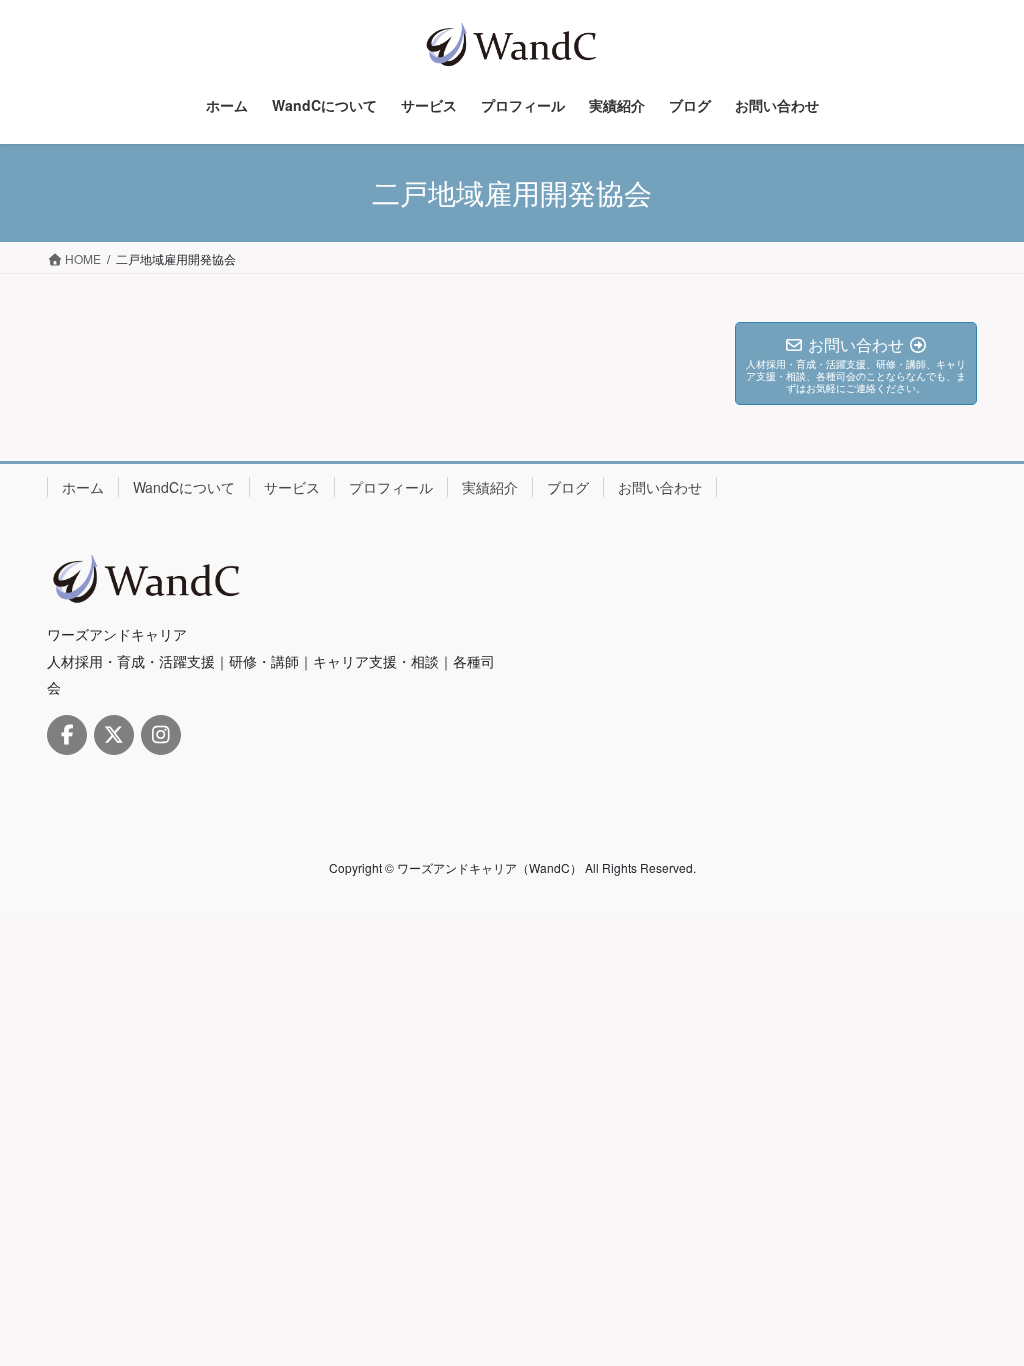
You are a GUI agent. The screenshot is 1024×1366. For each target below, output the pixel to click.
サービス (292, 487)
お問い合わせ (660, 487)
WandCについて (184, 487)
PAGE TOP (980, 1306)
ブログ (568, 487)
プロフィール (391, 487)
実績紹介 (490, 487)
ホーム (83, 487)
